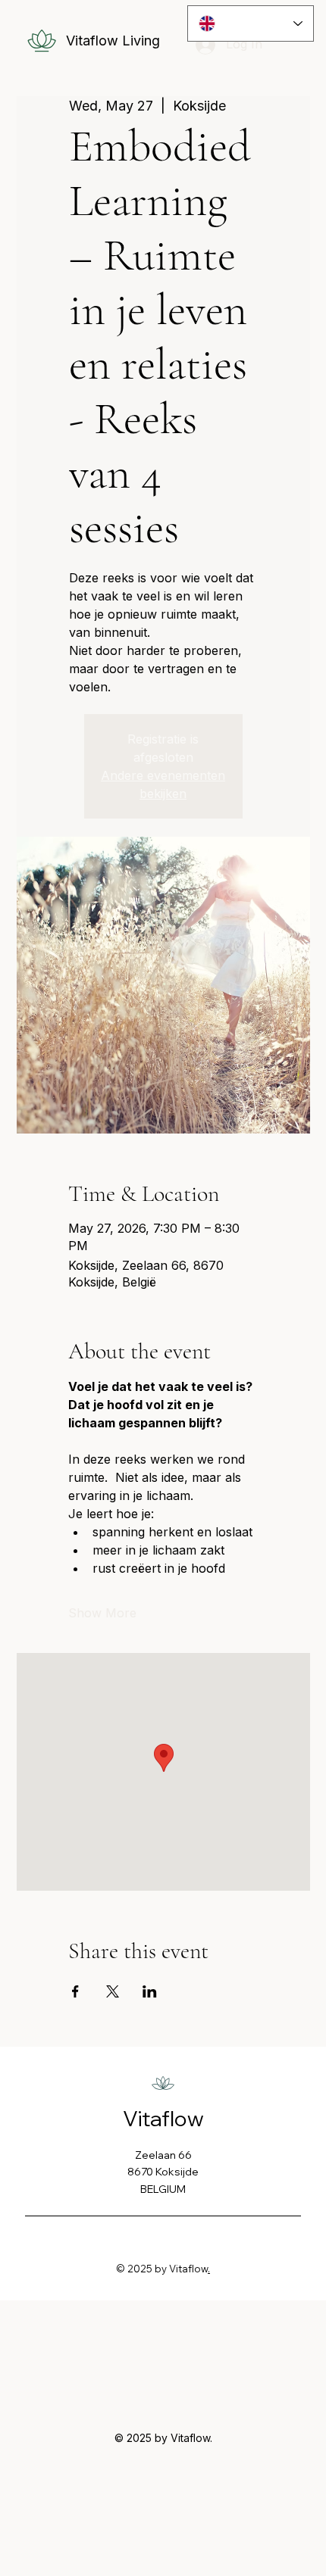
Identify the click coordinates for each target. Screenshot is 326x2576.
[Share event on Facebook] (75, 1991)
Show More (102, 1613)
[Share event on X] (113, 1991)
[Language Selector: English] (251, 23)
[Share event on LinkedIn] (150, 1991)
